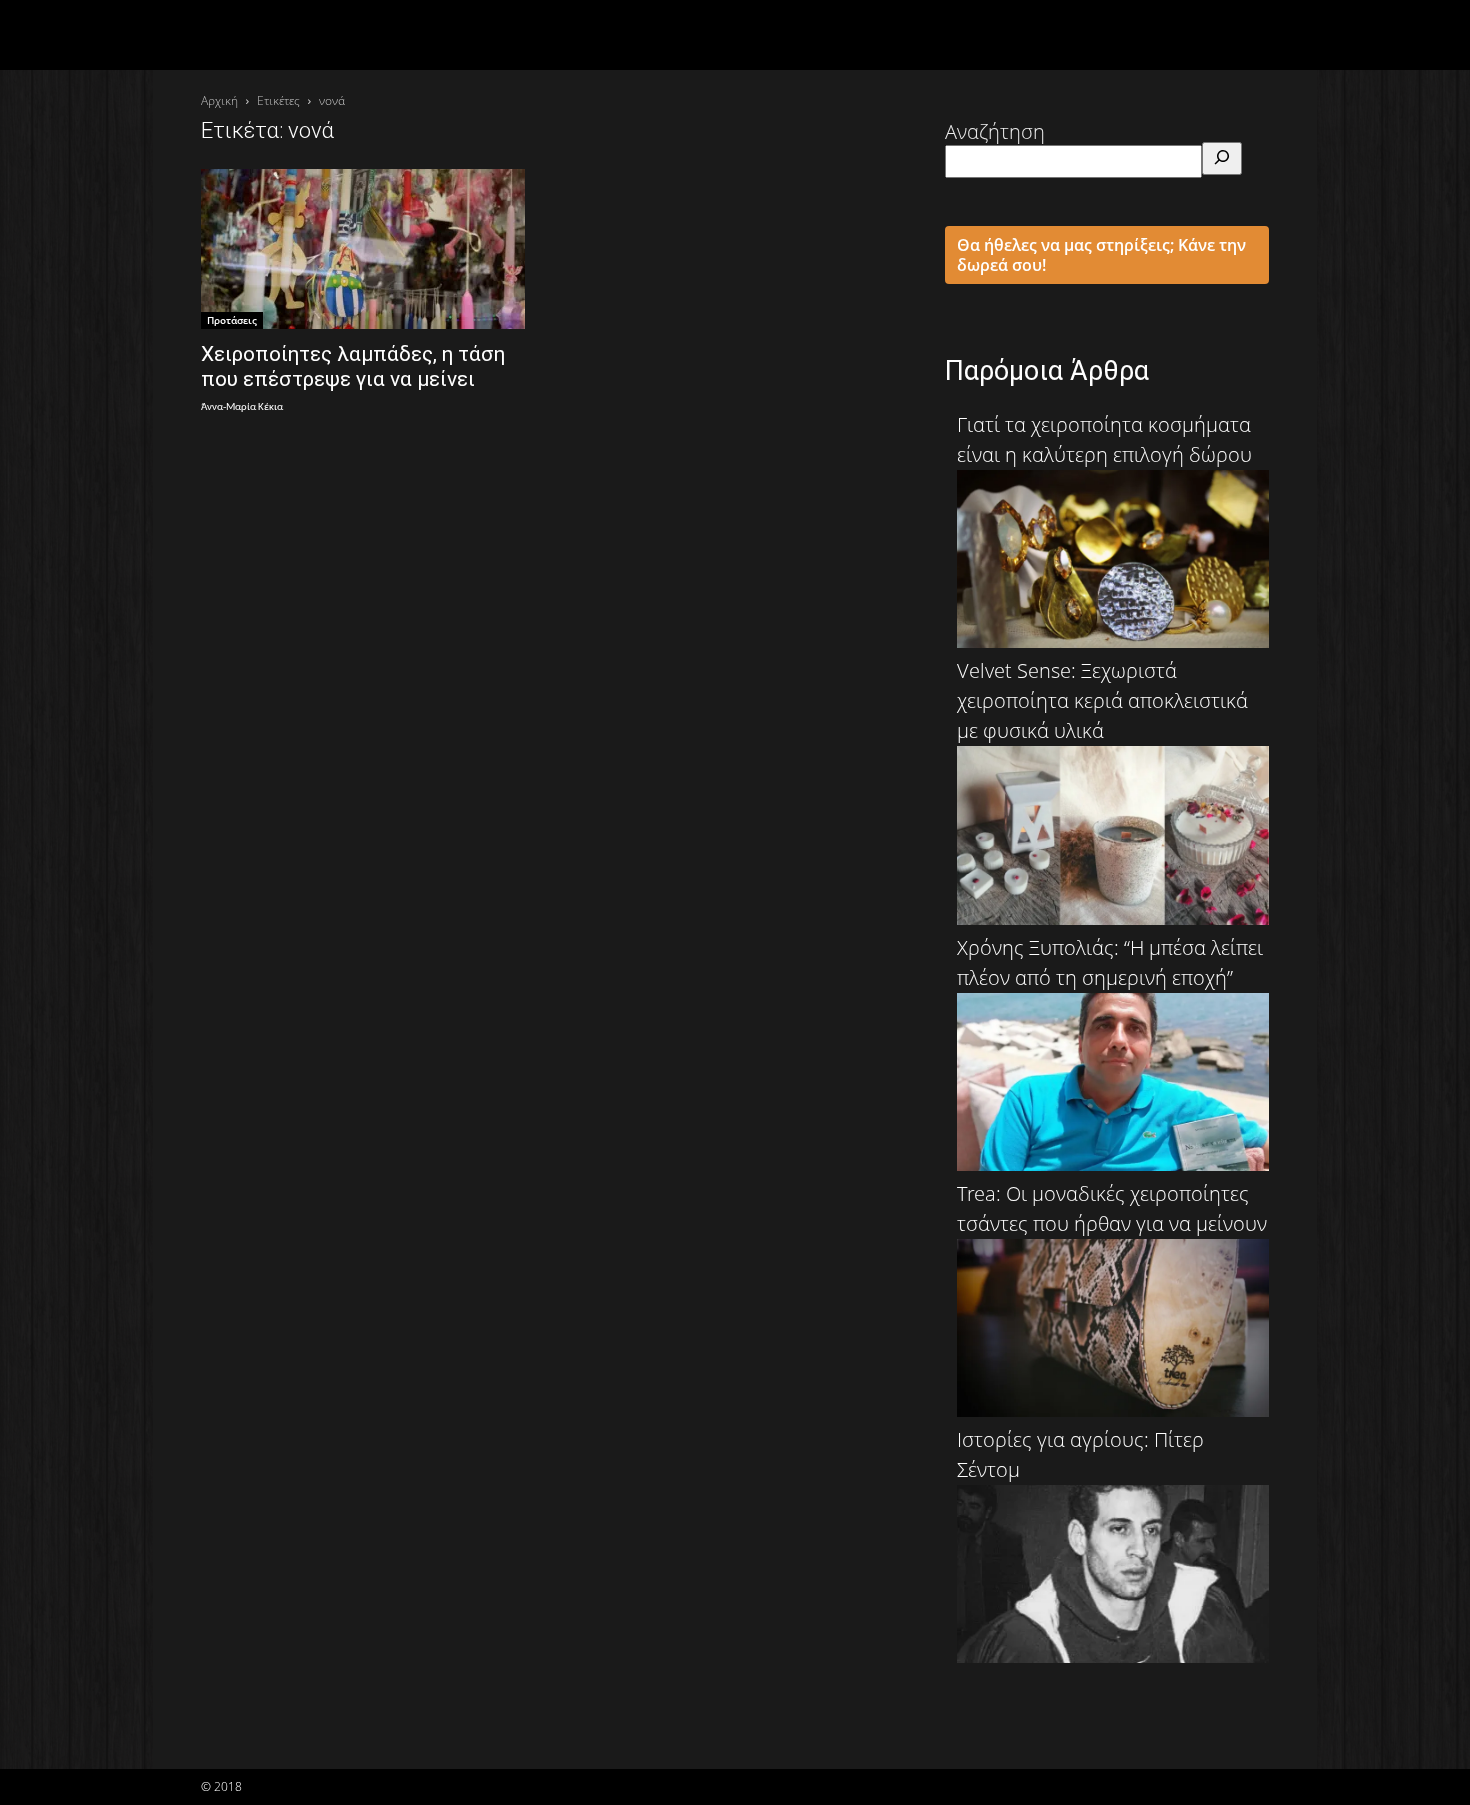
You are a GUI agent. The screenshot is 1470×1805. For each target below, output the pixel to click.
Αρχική (219, 100)
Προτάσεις (232, 320)
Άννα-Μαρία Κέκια (242, 407)
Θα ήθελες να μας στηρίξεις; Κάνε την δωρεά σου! (1101, 255)
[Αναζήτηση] (1222, 158)
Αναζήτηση (995, 131)
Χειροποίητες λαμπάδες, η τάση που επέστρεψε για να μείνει (353, 366)
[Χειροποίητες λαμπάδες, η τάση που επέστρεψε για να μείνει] (363, 249)
